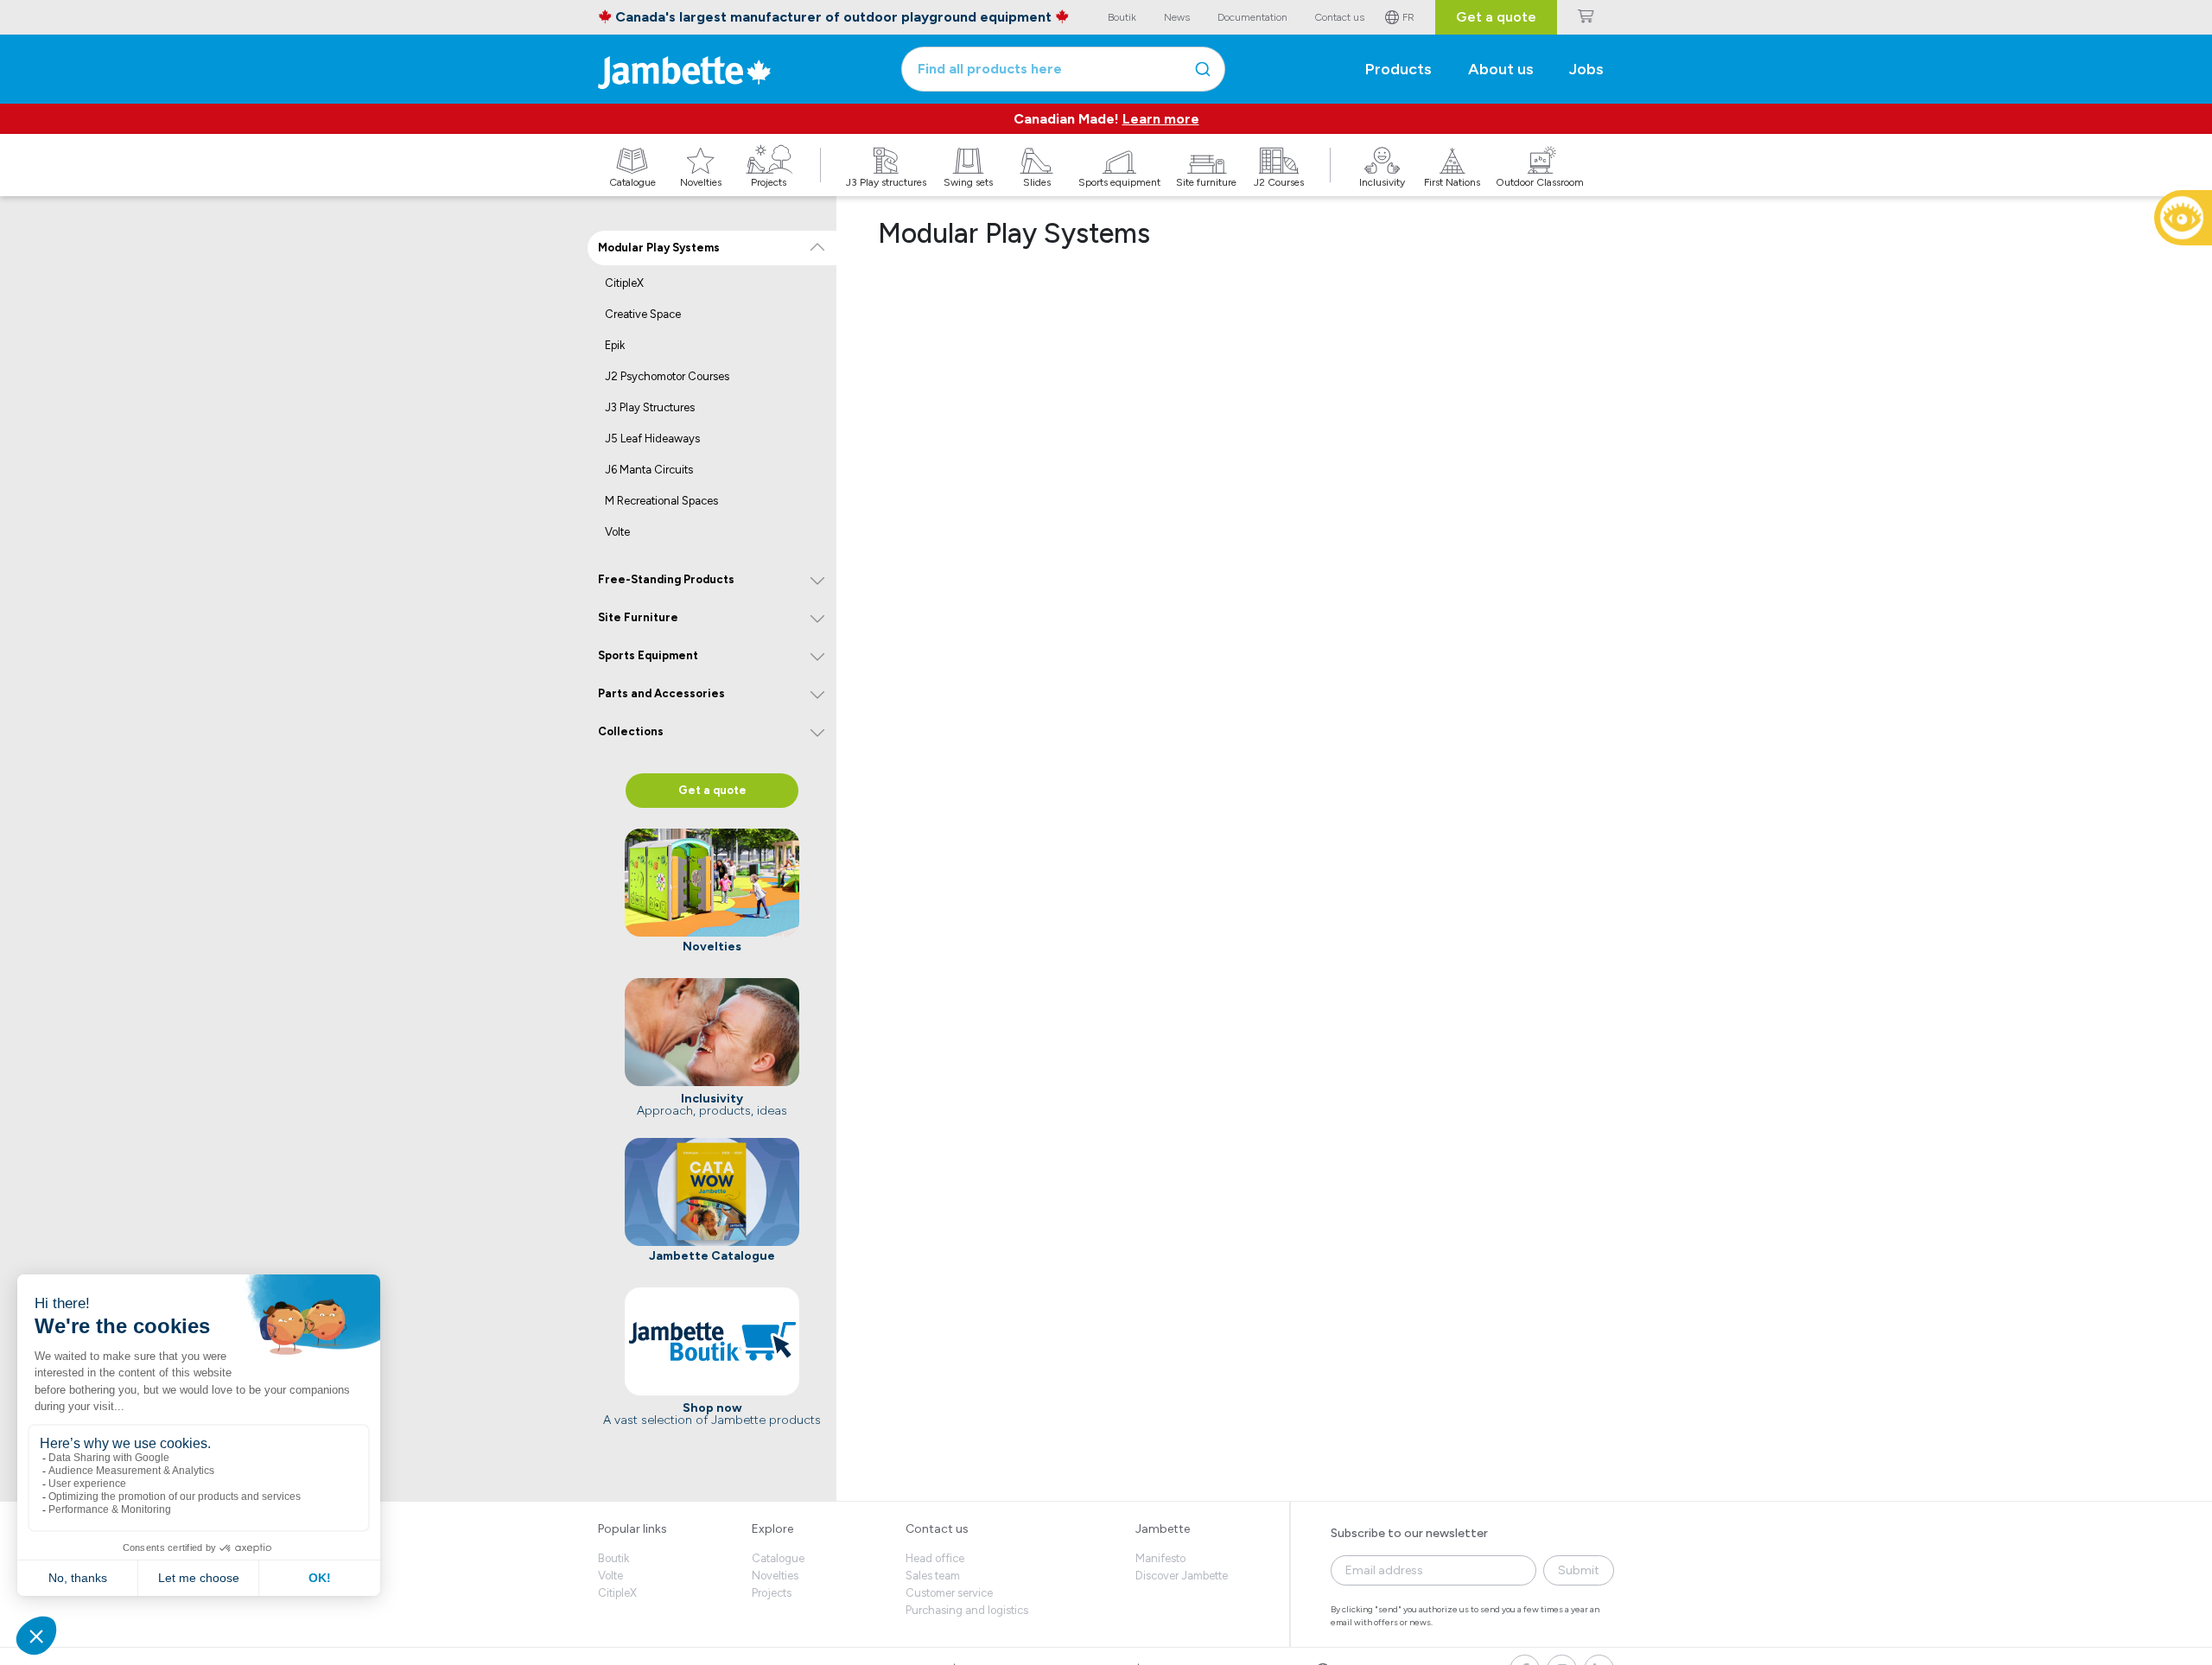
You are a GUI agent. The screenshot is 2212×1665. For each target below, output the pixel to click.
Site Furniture (638, 617)
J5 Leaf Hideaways (652, 438)
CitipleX (624, 283)
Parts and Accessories (661, 693)
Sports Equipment (648, 655)
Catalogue (778, 1558)
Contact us (937, 1529)
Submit (1579, 1570)
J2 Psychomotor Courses (667, 376)
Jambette (1163, 1529)
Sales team (933, 1576)
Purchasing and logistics (967, 1610)
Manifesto (1160, 1558)
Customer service (949, 1593)
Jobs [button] (1586, 69)
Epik (615, 345)
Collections (631, 731)
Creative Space (643, 314)
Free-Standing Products (666, 579)
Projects (772, 1593)
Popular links (632, 1529)
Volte (617, 532)
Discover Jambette (1182, 1576)
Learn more (1161, 119)
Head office (935, 1558)
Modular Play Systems (659, 248)
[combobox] (1063, 69)
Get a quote (1496, 17)
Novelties (775, 1576)
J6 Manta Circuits (649, 470)
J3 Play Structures (650, 407)
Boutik (613, 1558)
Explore (772, 1529)
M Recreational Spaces (661, 501)
